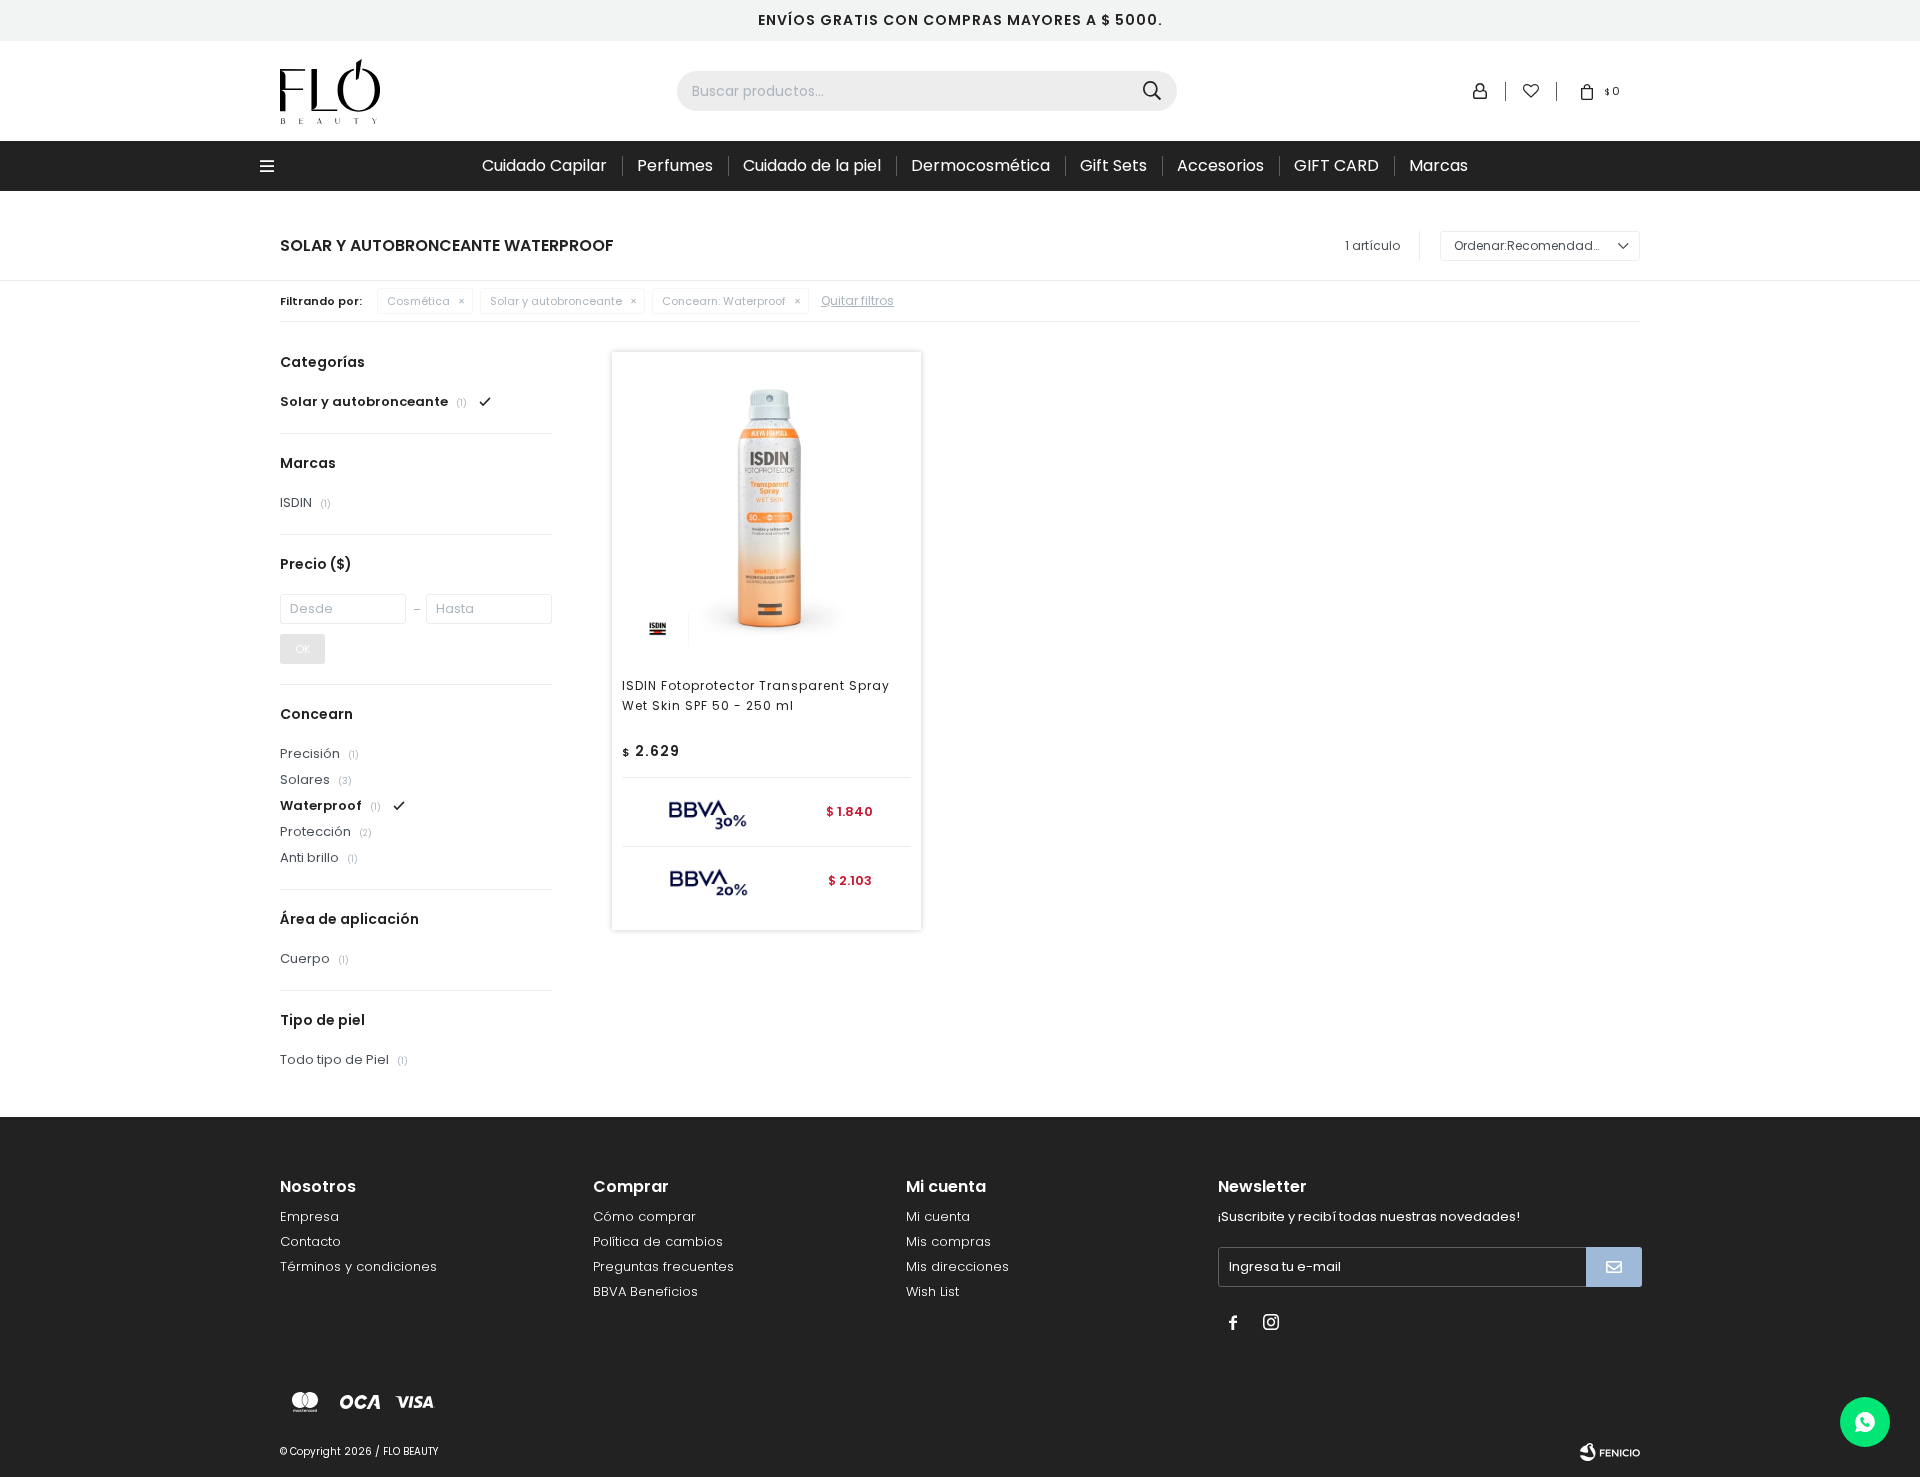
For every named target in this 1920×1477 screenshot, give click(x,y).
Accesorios (1220, 165)
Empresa (309, 1216)
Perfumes (675, 165)
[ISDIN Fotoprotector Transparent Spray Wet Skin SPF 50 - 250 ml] (766, 506)
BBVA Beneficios (645, 1291)
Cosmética (418, 301)
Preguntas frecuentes (663, 1266)
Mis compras (948, 1241)
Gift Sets (1113, 165)
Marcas (1438, 165)
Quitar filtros (857, 300)
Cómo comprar (644, 1216)
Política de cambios (658, 1241)
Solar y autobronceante (556, 301)
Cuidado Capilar (544, 165)
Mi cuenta (938, 1216)
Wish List (932, 1291)
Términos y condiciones (358, 1266)
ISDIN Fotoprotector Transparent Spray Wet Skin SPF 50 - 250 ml (756, 695)
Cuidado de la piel (812, 165)
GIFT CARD (1336, 165)
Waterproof (724, 301)
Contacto (310, 1241)
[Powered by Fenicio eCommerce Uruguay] (1610, 1452)
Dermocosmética (980, 165)
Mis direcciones (957, 1266)
